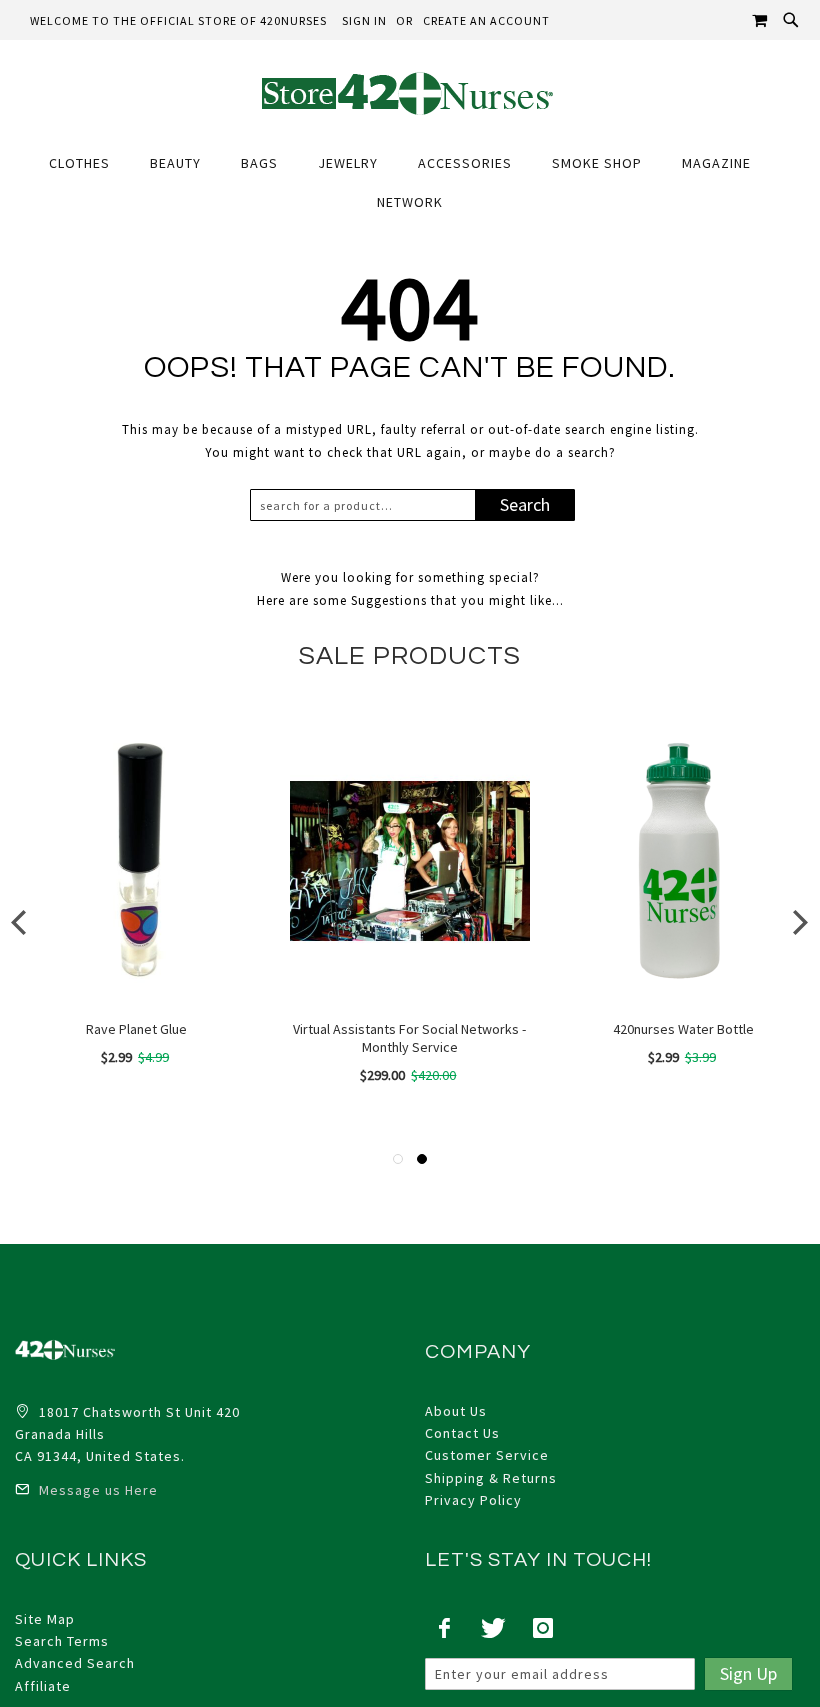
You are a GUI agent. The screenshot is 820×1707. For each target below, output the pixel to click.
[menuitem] (89, 163)
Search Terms (62, 1641)
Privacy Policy (473, 1500)
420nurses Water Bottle (683, 1029)
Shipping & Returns (491, 1478)
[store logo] (410, 92)
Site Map (45, 1619)
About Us (456, 1411)
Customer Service (487, 1455)
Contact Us (462, 1433)
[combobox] (367, 505)
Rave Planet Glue (136, 1029)
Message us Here (96, 1490)
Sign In (364, 20)
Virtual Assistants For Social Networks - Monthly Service (409, 1038)
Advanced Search (75, 1663)
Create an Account (486, 20)
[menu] (410, 183)
